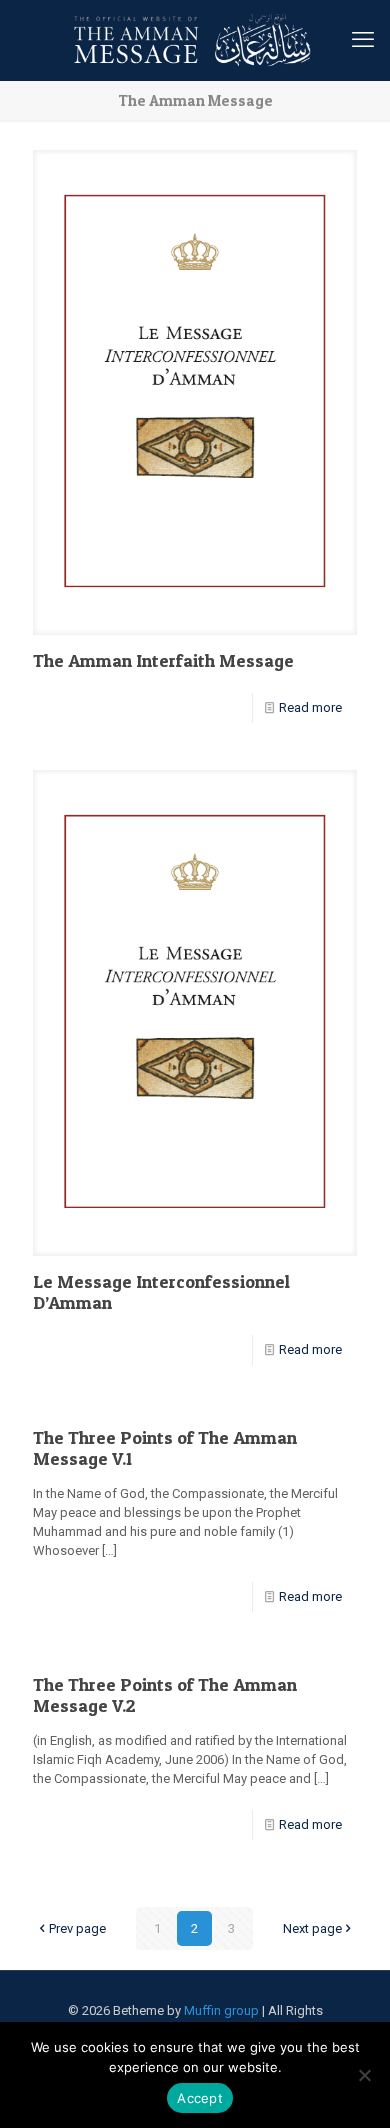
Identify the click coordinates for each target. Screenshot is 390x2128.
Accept (200, 2098)
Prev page (77, 1928)
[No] (365, 2075)
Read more (310, 707)
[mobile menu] (363, 40)
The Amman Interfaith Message (163, 660)
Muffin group (221, 2010)
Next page (312, 1928)
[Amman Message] (195, 40)
